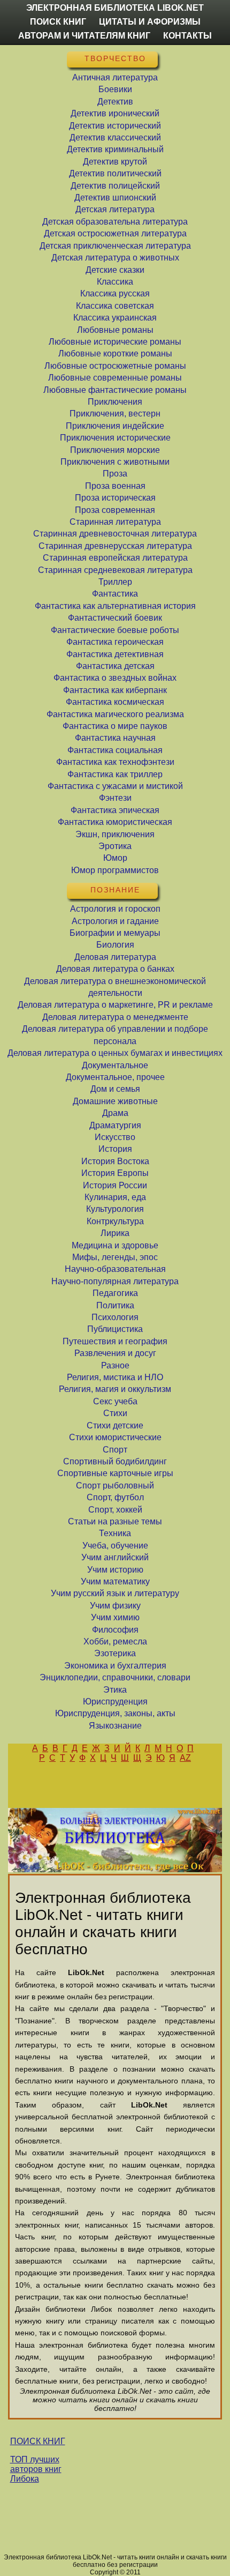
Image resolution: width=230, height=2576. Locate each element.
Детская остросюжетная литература (115, 233)
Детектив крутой (115, 162)
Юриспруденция (115, 1702)
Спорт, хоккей (115, 1510)
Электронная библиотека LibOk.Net (115, 8)
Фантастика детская (115, 666)
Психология (115, 1317)
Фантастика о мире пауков (115, 726)
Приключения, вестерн (115, 414)
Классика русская (115, 293)
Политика (115, 1305)
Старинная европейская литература (115, 558)
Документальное (115, 1065)
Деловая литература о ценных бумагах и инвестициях (115, 1053)
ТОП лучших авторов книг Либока (36, 2469)
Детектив (115, 102)
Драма (115, 1113)
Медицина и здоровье (115, 1245)
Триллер (115, 582)
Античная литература (115, 77)
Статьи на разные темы (115, 1521)
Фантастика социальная (115, 750)
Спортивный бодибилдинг (115, 1461)
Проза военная (115, 486)
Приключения (115, 402)
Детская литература (115, 209)
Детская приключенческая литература (115, 246)
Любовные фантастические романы (115, 390)
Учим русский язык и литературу (115, 1593)
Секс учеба (115, 1401)
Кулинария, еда (115, 1197)
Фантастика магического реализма (115, 714)
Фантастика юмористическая (115, 822)
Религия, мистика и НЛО (115, 1377)
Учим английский (115, 1557)
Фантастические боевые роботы (115, 630)
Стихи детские (115, 1425)
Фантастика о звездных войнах (115, 678)
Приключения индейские (115, 426)
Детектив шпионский (115, 198)
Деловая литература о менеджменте (115, 1017)
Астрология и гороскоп (115, 909)
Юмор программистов (115, 870)
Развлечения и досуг (115, 1353)
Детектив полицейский (115, 186)
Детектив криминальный (115, 149)
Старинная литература (115, 522)
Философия (115, 1630)
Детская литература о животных (115, 258)
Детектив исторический (115, 126)
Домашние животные (115, 1101)
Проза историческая (115, 498)
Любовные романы (115, 330)
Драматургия (115, 1125)
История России (115, 1185)
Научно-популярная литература (115, 1281)
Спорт (115, 1450)
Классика (115, 282)
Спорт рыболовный (115, 1486)
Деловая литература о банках (115, 969)
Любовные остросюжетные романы (115, 366)
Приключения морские (115, 450)
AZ (185, 1758)
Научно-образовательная (115, 1269)
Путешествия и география (115, 1341)
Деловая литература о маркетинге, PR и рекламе (115, 1005)
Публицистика (115, 1329)
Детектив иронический (115, 113)
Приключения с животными (115, 462)
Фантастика (115, 594)
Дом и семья (115, 1089)
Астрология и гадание (115, 921)
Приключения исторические (115, 438)
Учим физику (115, 1606)
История (115, 1149)
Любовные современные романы (115, 378)
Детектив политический (115, 173)
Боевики (115, 89)
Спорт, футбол (115, 1497)
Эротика (115, 846)
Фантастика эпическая (115, 810)
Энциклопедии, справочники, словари (115, 1677)
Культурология (115, 1209)
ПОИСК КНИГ (38, 2441)
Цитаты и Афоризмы (150, 22)
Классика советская (115, 306)
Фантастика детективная (115, 654)
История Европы (115, 1173)
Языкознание (115, 1726)
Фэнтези (115, 798)
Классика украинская (115, 318)
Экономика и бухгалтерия (115, 1666)
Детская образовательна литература (115, 222)
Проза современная (115, 510)
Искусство (115, 1137)
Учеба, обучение (115, 1546)
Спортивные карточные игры (115, 1473)
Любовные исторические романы (115, 342)
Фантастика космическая (115, 702)
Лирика (115, 1233)
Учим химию (115, 1617)
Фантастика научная (115, 738)
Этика (115, 1690)
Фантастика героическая (115, 642)
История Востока (115, 1161)
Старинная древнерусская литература (115, 546)
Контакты (187, 36)
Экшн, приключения (115, 834)
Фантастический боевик (115, 618)
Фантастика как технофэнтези (115, 762)
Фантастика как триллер (115, 774)
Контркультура (115, 1221)
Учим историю (115, 1570)
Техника (115, 1533)
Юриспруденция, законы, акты (115, 1713)
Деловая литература (115, 957)
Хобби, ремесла (115, 1641)
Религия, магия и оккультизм (115, 1389)
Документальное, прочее (115, 1077)
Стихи (115, 1413)
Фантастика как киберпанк (115, 690)
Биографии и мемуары (115, 933)
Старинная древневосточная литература (115, 534)
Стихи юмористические (115, 1437)
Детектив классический (115, 137)
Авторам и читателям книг (84, 36)
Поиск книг (58, 22)
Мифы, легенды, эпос (115, 1257)
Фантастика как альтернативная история (115, 606)
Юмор (115, 858)
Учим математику (115, 1581)
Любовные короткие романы (115, 353)
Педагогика (115, 1293)
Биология (115, 945)
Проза (115, 474)
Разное (115, 1365)
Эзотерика (115, 1653)
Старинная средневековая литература (115, 570)
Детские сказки (115, 270)
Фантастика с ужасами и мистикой (115, 786)
